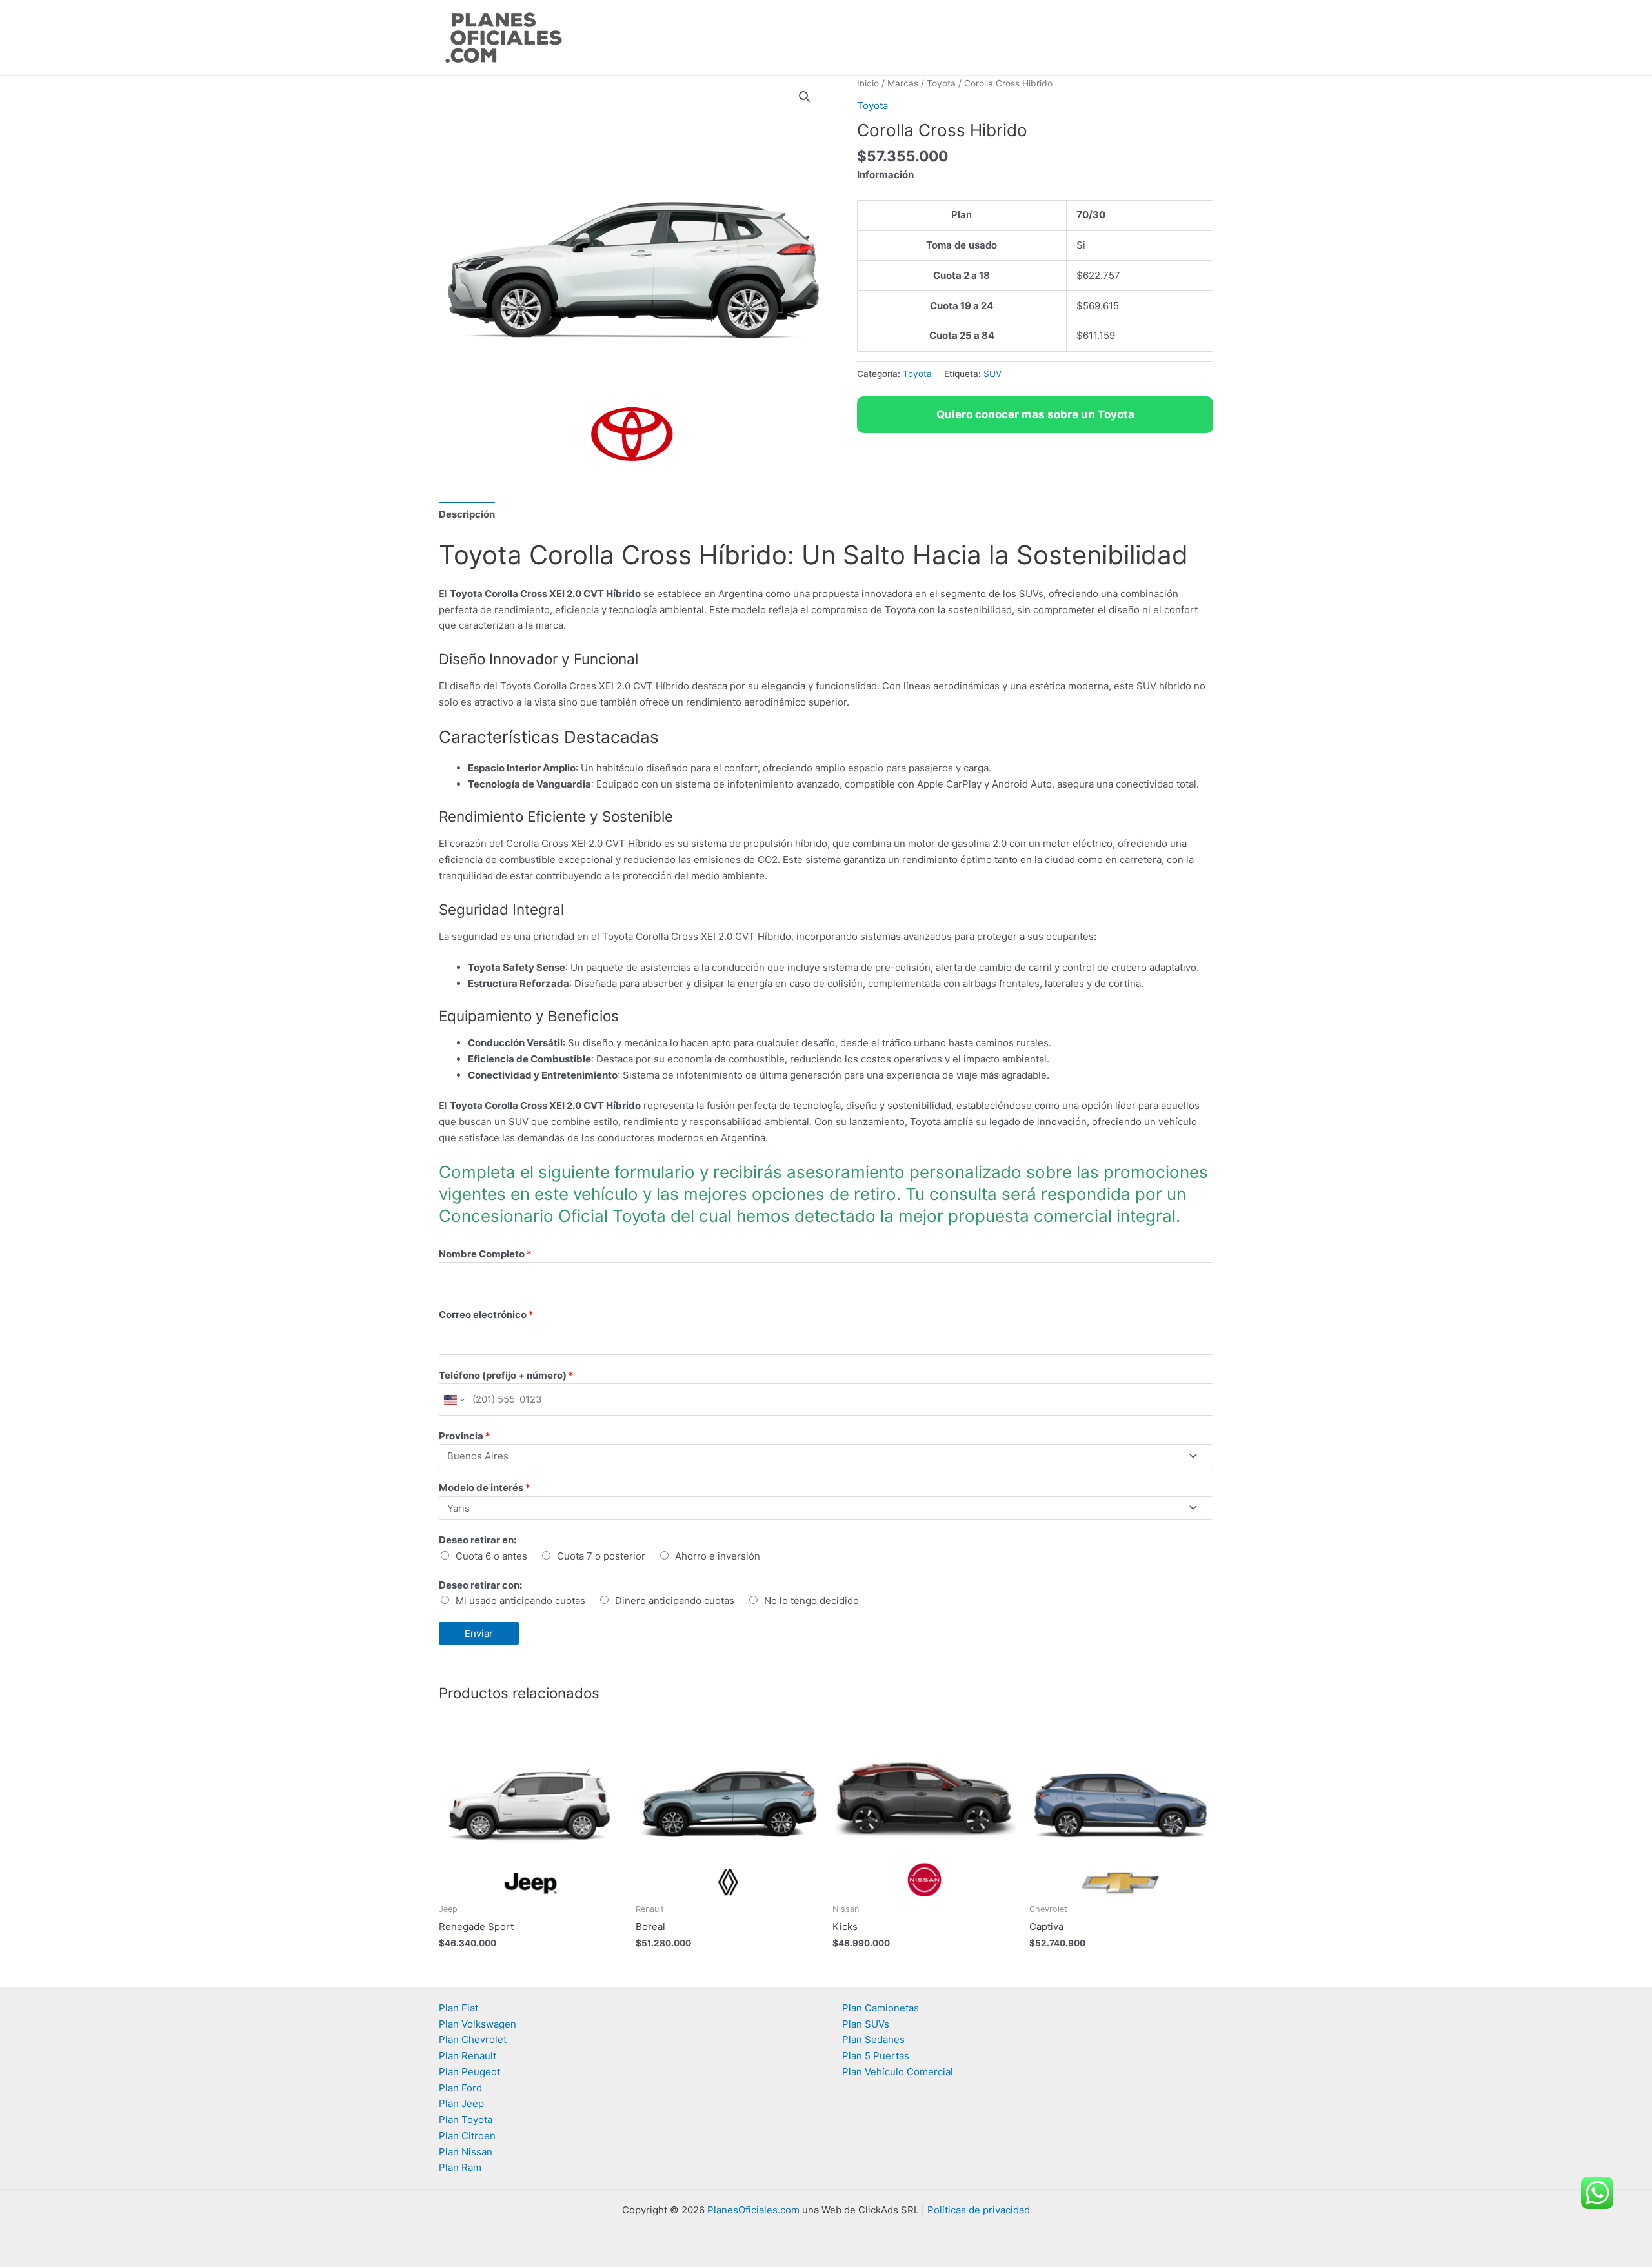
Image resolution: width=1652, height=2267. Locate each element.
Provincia (465, 1436)
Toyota (941, 83)
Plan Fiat (458, 2008)
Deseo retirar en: (478, 1540)
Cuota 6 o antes (491, 1556)
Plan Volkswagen (478, 2024)
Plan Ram (460, 2167)
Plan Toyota (466, 2120)
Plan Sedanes (873, 2039)
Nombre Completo (485, 1254)
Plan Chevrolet (473, 2039)
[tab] (467, 514)
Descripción (467, 514)
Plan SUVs (866, 2024)
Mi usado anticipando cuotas (520, 1601)
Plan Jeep (461, 2103)
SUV (992, 374)
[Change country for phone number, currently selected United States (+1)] (453, 1399)
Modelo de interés (485, 1488)
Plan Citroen (467, 2136)
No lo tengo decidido (811, 1601)
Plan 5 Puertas (876, 2056)
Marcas (903, 83)
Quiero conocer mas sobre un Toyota (1035, 414)
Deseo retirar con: (480, 1585)
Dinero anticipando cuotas (675, 1601)
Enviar (479, 1633)
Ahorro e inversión (718, 1556)
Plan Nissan (466, 2152)
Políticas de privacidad (979, 2210)
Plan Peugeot (469, 2072)
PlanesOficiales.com (753, 2210)
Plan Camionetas (881, 2008)
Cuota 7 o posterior (601, 1556)
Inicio (868, 83)
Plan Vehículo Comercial (898, 2072)
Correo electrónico (486, 1315)
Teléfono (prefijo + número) (506, 1375)
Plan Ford (460, 2088)
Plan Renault (468, 2056)
